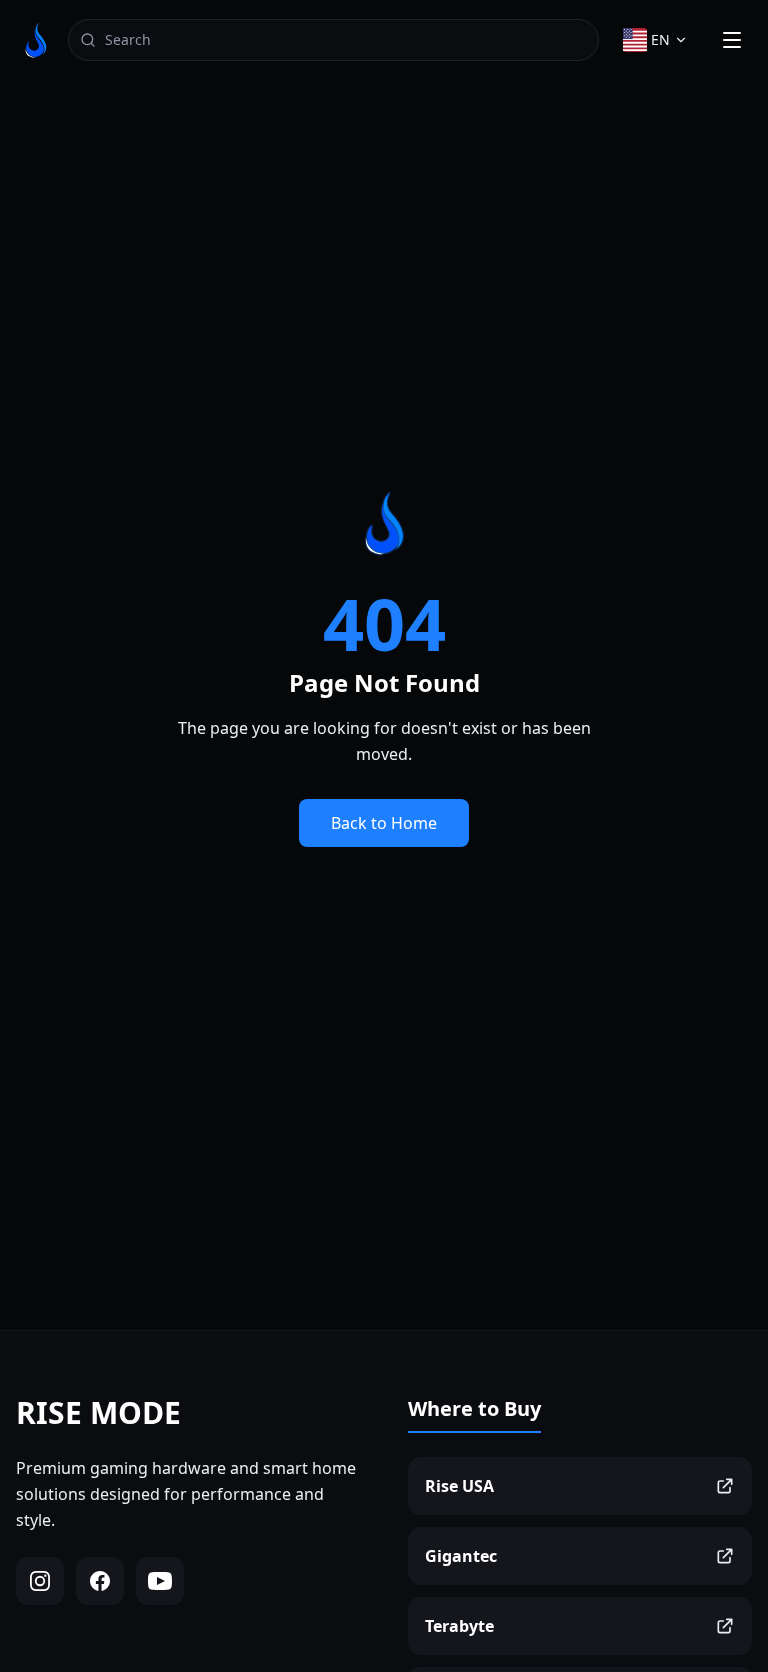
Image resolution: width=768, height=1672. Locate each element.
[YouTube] (160, 1581)
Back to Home (384, 823)
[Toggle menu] (732, 40)
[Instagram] (40, 1581)
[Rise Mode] (36, 40)
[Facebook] (100, 1581)
